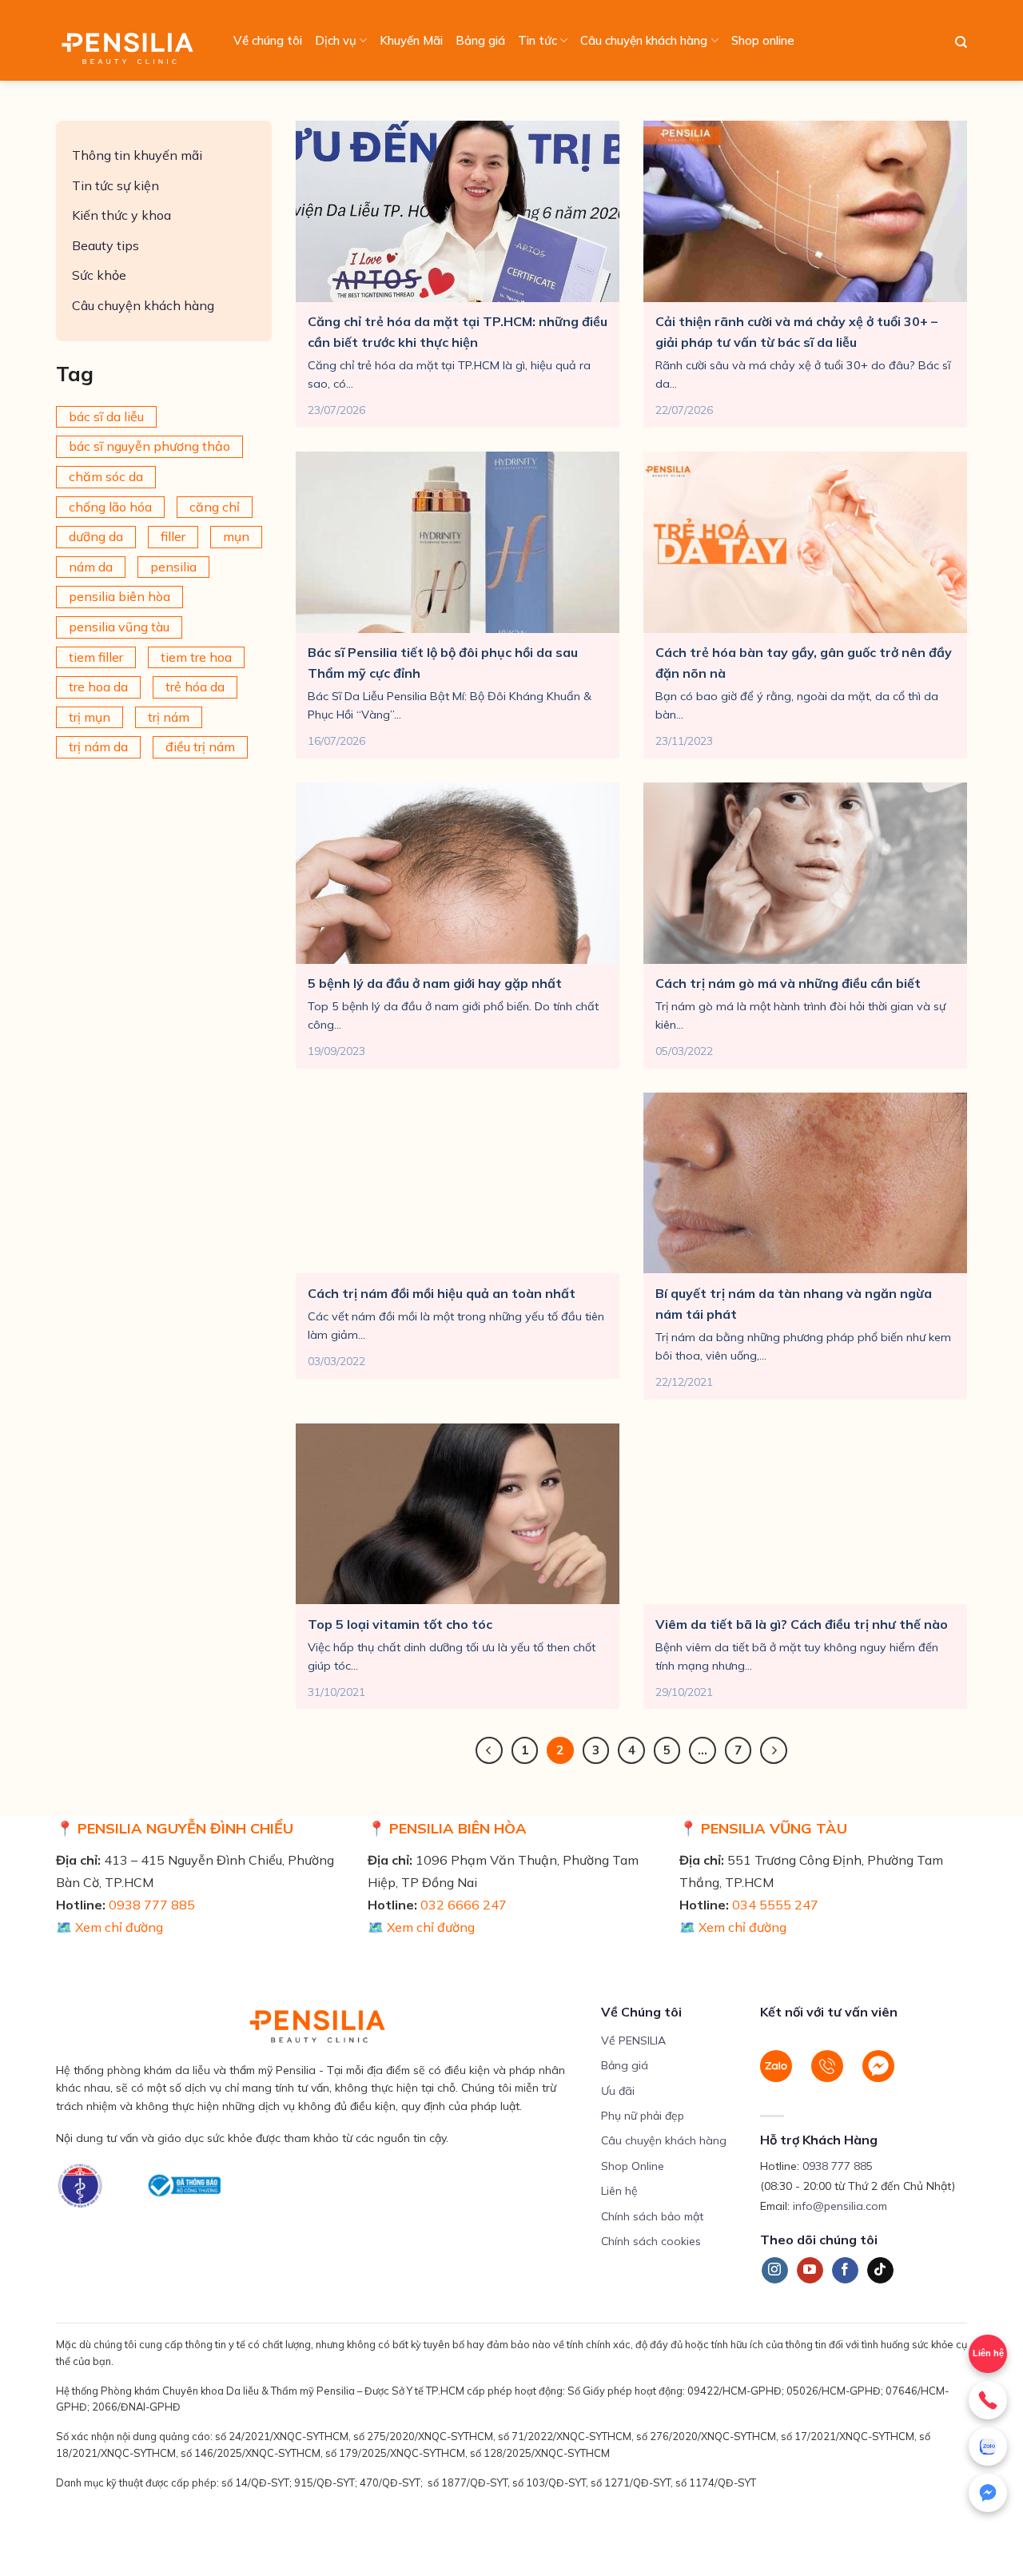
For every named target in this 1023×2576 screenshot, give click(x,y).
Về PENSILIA (633, 2040)
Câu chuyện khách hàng (644, 40)
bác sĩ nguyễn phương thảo (149, 446)
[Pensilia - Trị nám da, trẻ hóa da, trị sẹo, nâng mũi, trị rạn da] (131, 40)
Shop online (763, 40)
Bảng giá (480, 40)
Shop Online (633, 2166)
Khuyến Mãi (411, 40)
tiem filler (96, 657)
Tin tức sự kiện (115, 185)
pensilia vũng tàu (119, 627)
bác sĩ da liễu (106, 416)
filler (173, 536)
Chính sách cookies (651, 2241)
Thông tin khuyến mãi (137, 155)
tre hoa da (98, 687)
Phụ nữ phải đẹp (643, 2116)
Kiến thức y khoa (121, 215)
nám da (91, 567)
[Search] (961, 42)
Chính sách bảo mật (652, 2216)
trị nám (169, 717)
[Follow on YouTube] (810, 2271)
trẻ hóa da (195, 687)
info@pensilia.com (840, 2206)
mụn (236, 536)
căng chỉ (215, 507)
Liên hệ (988, 2353)
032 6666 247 (464, 1905)
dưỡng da (96, 536)
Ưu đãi (618, 2091)
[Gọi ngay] (988, 2400)
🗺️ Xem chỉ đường (109, 1927)
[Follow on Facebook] (845, 2271)
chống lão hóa (110, 507)
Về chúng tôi (268, 40)
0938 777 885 (152, 1905)
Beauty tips (105, 245)
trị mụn (90, 717)
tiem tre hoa (196, 657)
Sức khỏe (99, 275)
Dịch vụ (336, 40)
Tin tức (537, 40)
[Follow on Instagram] (775, 2271)
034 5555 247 (775, 1905)
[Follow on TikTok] (880, 2271)
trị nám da (98, 747)
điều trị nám (200, 747)
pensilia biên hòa (119, 596)
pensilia (173, 567)
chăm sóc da (106, 476)
